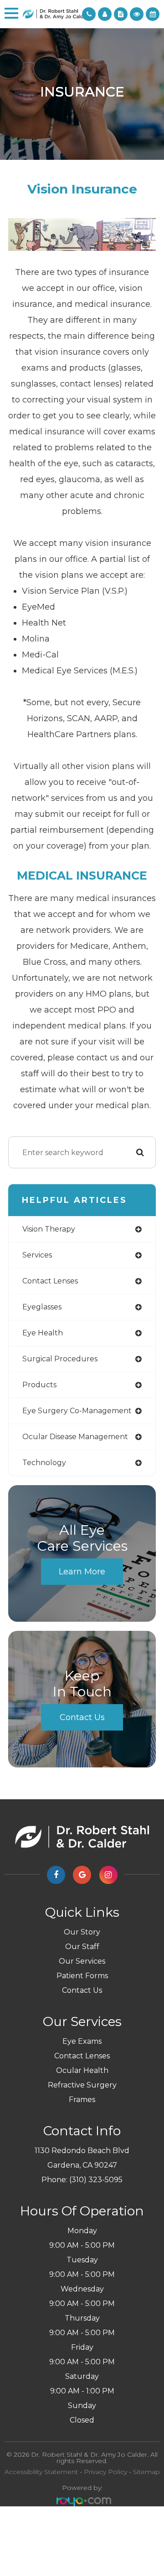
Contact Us (82, 1717)
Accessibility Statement (41, 2472)
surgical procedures (60, 1359)
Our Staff (82, 1947)
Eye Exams (82, 2041)
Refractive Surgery (82, 2085)
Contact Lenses (82, 2056)
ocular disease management (75, 1437)
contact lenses (50, 1281)
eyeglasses (42, 1307)
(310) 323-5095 (96, 2180)
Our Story (82, 1932)
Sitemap (146, 2472)
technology (44, 1463)
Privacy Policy (105, 2472)
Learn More (82, 1572)
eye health (43, 1333)
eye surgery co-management (77, 1411)
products (39, 1385)
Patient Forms (82, 1976)
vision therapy (49, 1229)
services (37, 1255)
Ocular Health (82, 2070)
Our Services (82, 1961)
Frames (82, 2100)
